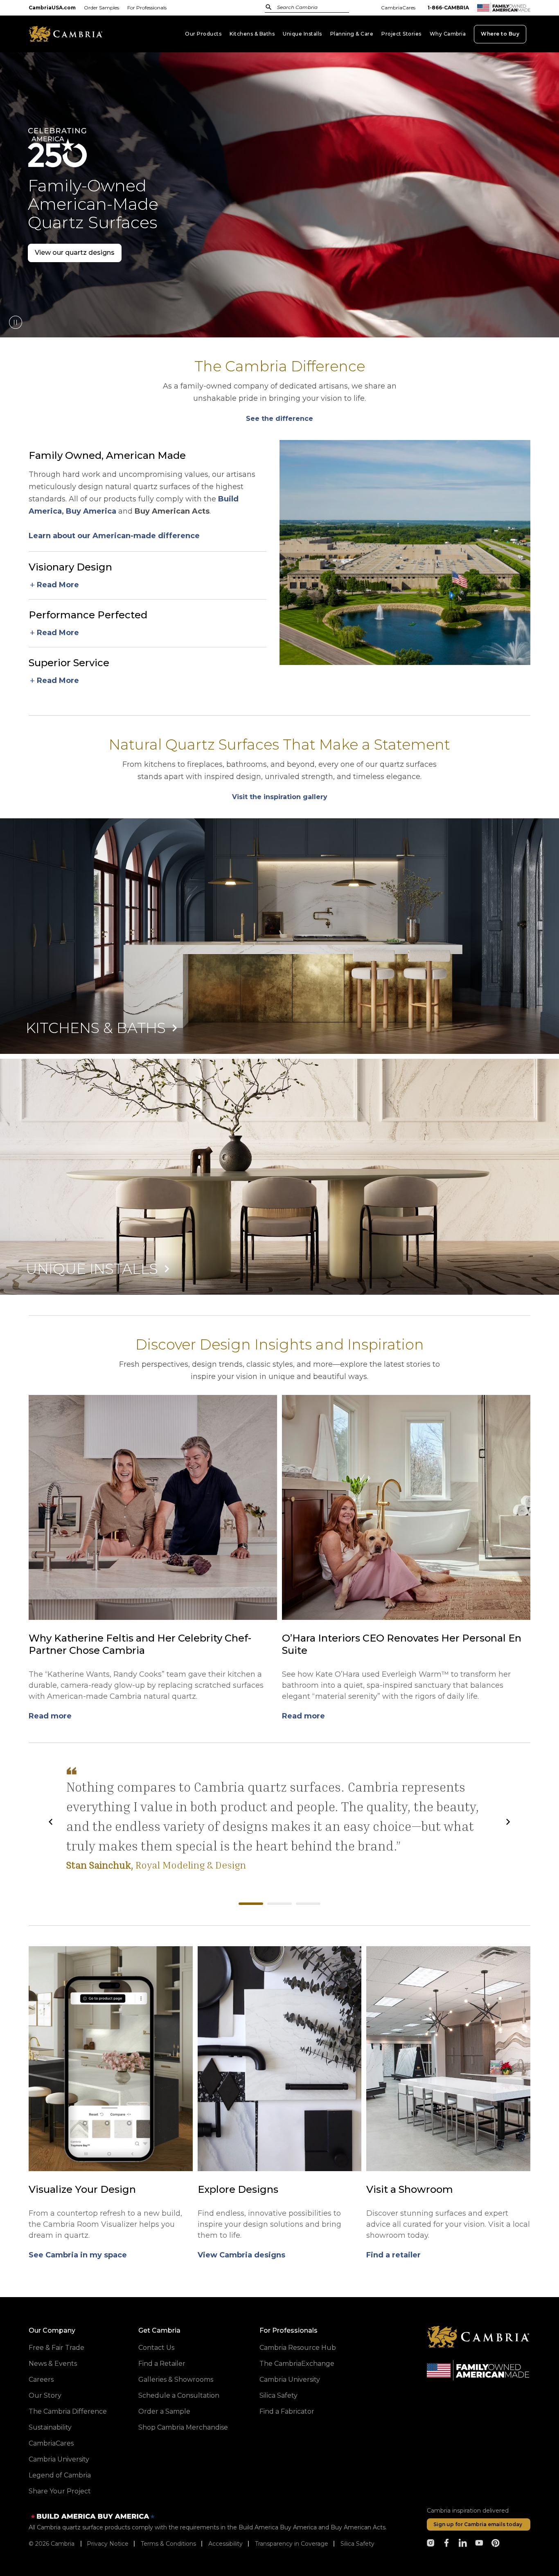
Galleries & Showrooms (176, 2379)
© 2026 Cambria (52, 2544)
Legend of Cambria (60, 2475)
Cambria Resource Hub (298, 2348)
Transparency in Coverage (292, 2544)
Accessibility (225, 2544)
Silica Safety (278, 2395)
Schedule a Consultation (179, 2395)
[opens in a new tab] (431, 2543)
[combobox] (302, 8)
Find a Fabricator (287, 2411)
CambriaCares (398, 8)
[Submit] (269, 7)
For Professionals (147, 8)
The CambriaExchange (297, 2364)
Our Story (45, 2395)
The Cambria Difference (68, 2411)
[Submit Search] (269, 7)
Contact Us (156, 2348)
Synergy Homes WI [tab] (308, 1904)
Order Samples (101, 8)
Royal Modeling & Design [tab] (251, 1904)
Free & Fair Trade (56, 2348)
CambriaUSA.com (52, 8)
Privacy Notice (108, 2544)
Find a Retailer (162, 2364)
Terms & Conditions (168, 2544)
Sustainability (50, 2427)
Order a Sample (164, 2411)
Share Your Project (60, 2491)
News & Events (53, 2364)
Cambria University (59, 2459)
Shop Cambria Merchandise (183, 2427)
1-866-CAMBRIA (448, 8)
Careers (41, 2379)
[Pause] (15, 322)
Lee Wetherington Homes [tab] (279, 1904)
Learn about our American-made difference (114, 536)
